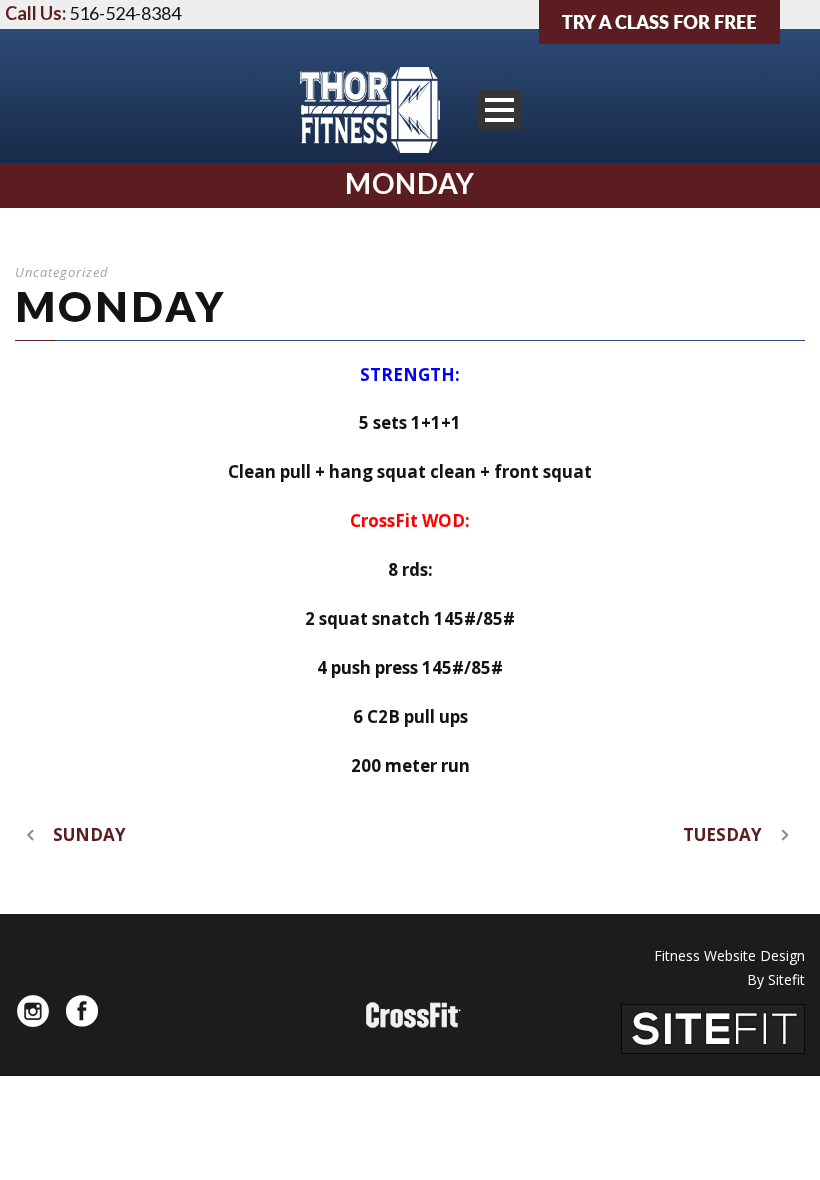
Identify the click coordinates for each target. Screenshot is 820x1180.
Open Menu (499, 109)
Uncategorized (62, 272)
